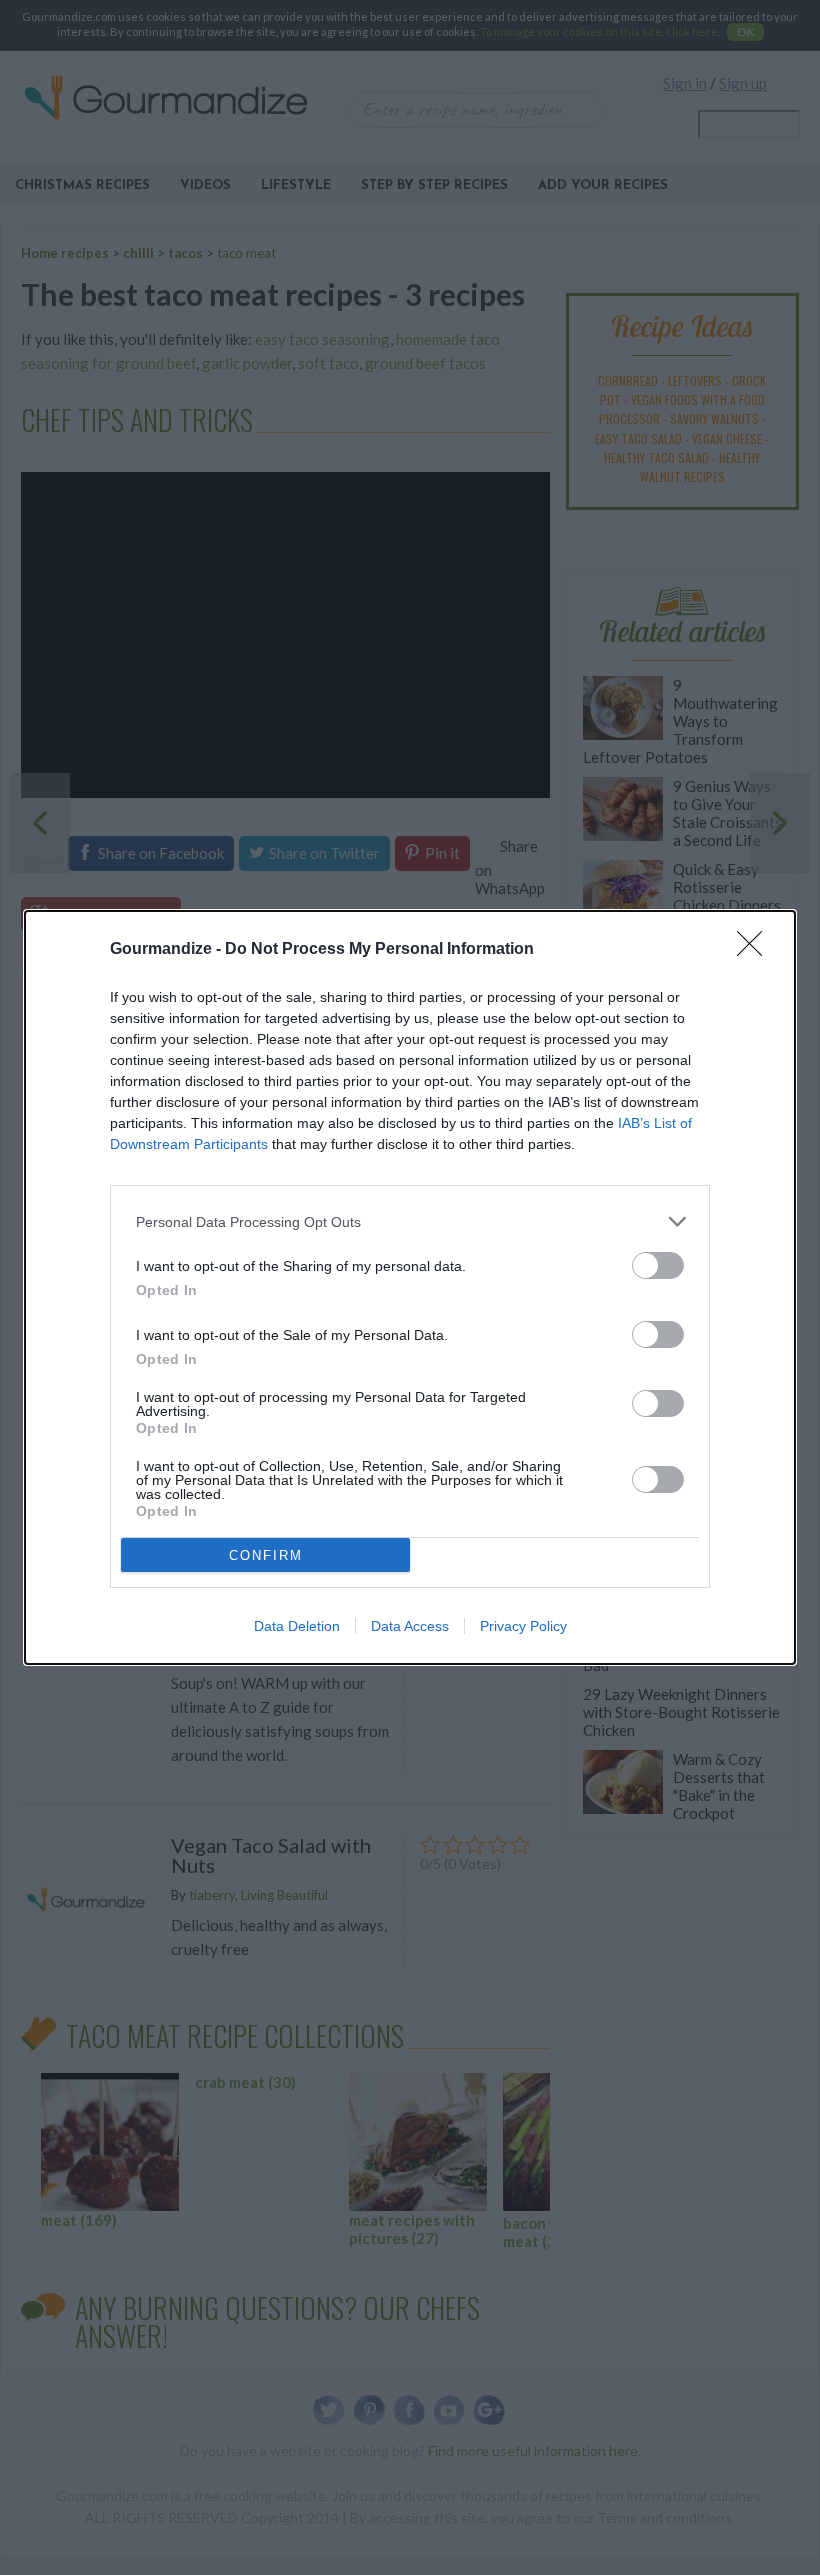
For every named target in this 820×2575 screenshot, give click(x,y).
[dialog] (410, 1287)
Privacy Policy (523, 1626)
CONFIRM (266, 1555)
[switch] (658, 1265)
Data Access (410, 1626)
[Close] (756, 950)
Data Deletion (297, 1626)
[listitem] (410, 1221)
